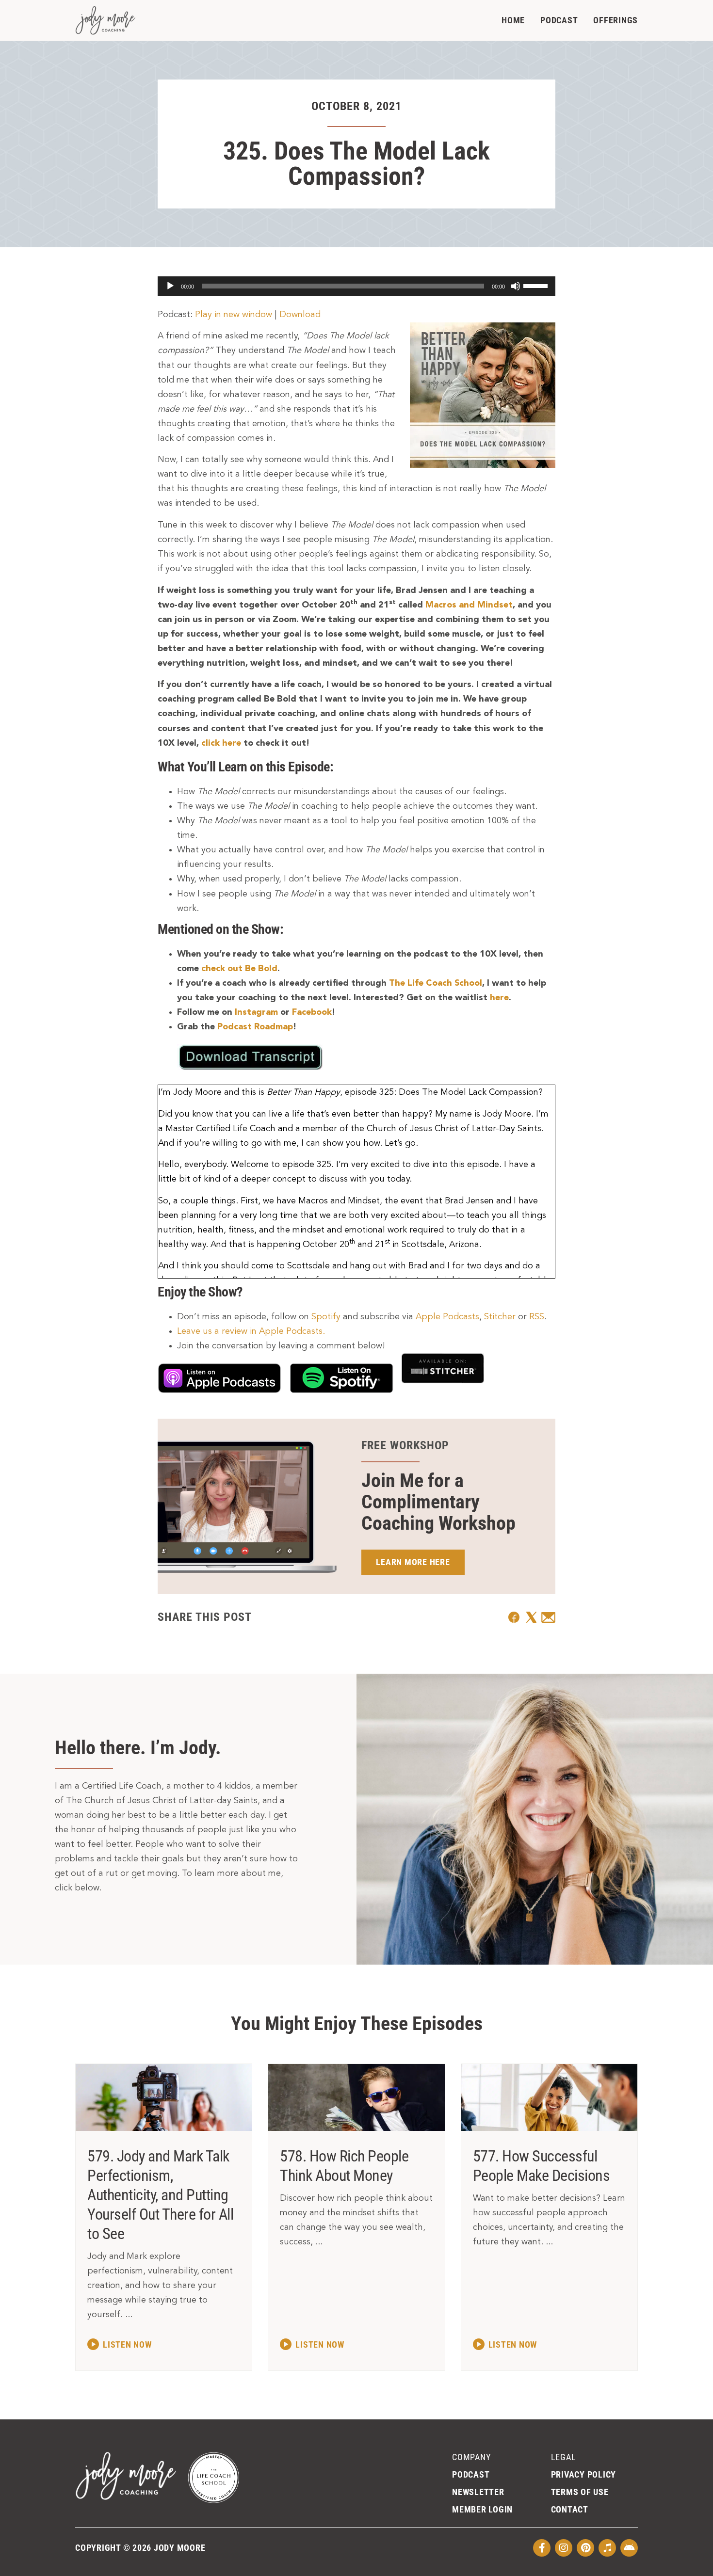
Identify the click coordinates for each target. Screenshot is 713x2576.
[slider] (537, 285)
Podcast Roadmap (255, 1027)
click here (221, 743)
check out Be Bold (239, 969)
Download (300, 315)
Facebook (312, 1012)
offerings (616, 20)
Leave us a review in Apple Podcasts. (251, 1331)
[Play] (170, 286)
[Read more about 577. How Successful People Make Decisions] (505, 2344)
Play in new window (234, 315)
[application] (356, 286)
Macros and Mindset (469, 605)
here (499, 998)
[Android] (629, 2548)
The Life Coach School (436, 983)
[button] (514, 1617)
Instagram (256, 1012)
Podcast (559, 20)
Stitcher (500, 1317)
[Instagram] (564, 2548)
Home (513, 20)
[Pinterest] (585, 2548)
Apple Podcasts (447, 1317)
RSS (537, 1317)
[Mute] (516, 286)
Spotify (326, 1317)
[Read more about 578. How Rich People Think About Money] (312, 2344)
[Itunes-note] (607, 2548)
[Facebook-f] (542, 2548)
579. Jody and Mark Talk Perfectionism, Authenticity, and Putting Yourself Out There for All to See (160, 2195)
